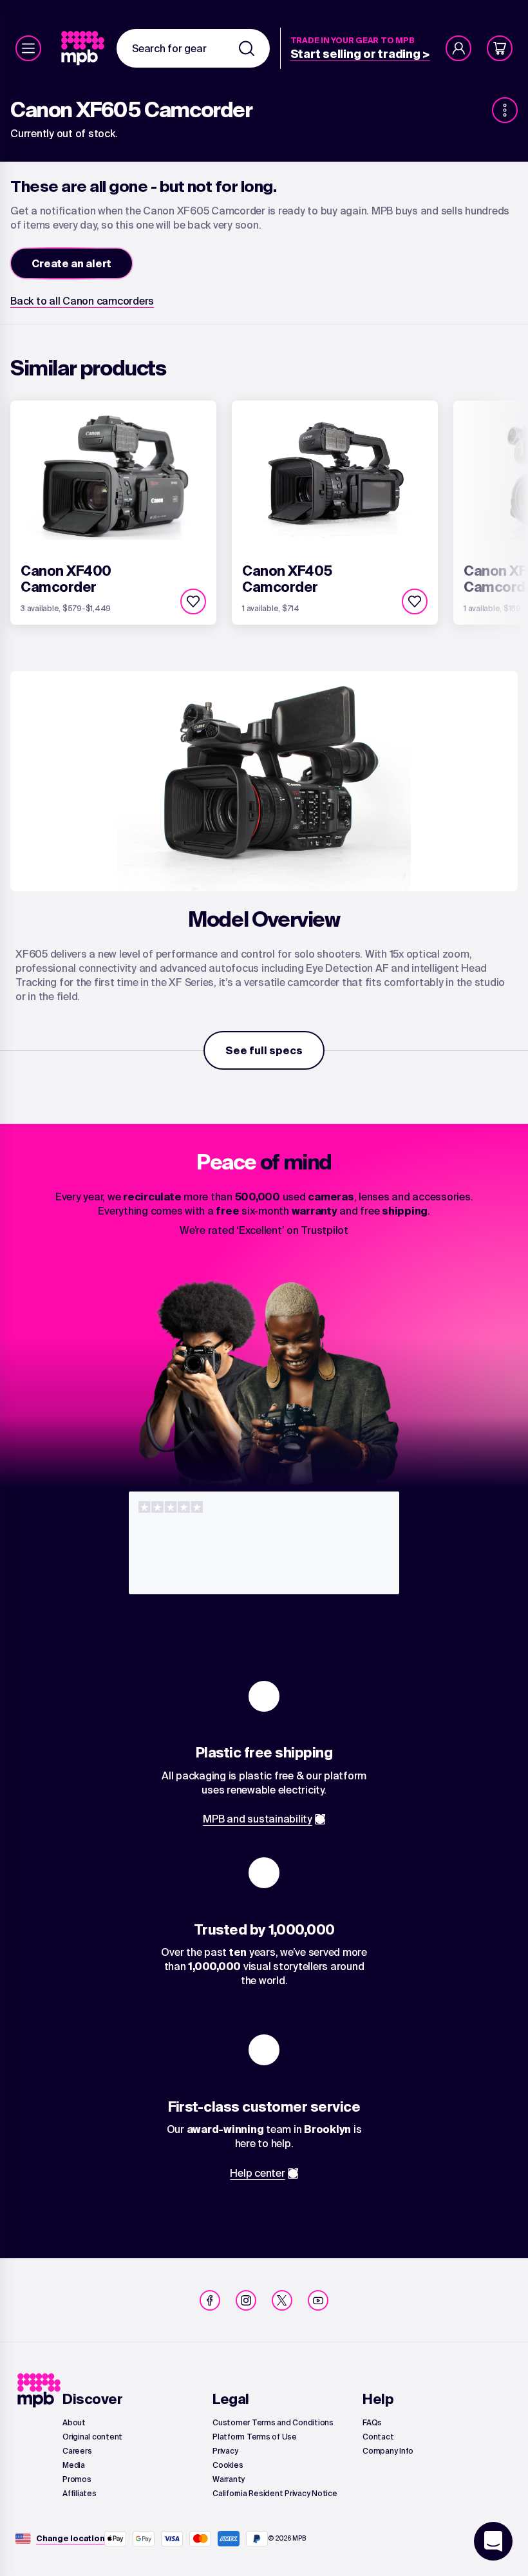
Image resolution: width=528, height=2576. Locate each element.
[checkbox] (193, 601)
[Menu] (28, 48)
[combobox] (193, 48)
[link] (84, 48)
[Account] (458, 48)
